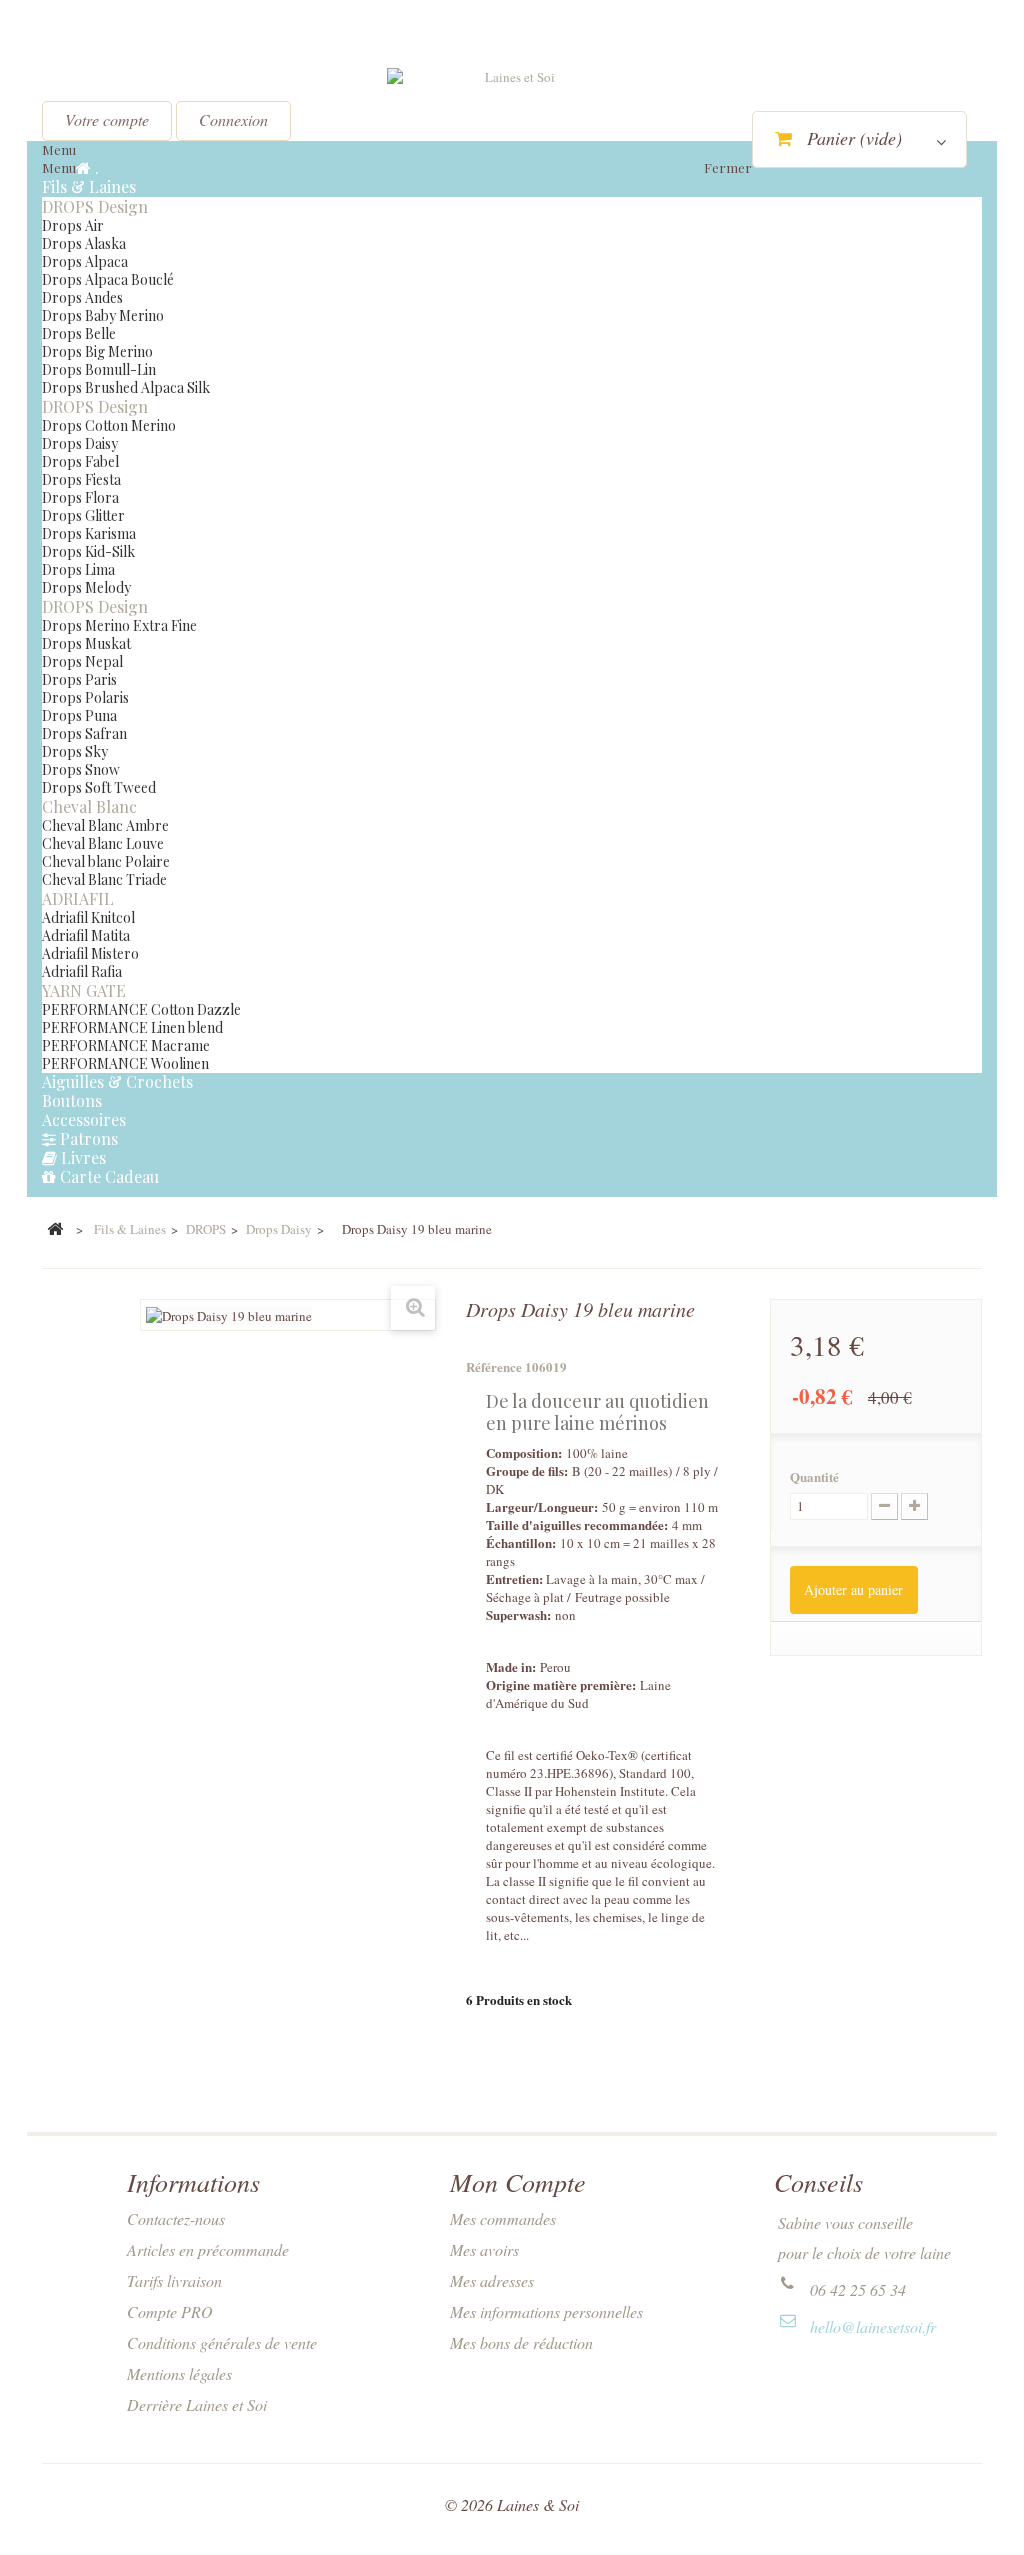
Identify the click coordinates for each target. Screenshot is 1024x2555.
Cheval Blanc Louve (103, 843)
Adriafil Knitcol (88, 917)
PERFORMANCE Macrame (126, 1045)
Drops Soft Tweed (99, 787)
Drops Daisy (80, 443)
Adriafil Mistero (90, 953)
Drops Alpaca (85, 261)
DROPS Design (95, 206)
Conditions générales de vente (222, 2342)
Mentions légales (179, 2373)
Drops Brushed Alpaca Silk (126, 387)
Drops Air (73, 225)
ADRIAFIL (78, 898)
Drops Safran (84, 733)
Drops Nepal (82, 661)
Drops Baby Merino (103, 315)
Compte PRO (170, 2311)
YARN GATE (84, 990)
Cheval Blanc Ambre (105, 825)
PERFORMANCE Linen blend (132, 1027)
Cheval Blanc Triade (104, 879)
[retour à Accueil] (55, 1230)
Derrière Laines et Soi (197, 2404)
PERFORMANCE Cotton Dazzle (141, 1009)
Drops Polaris (85, 697)
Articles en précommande (208, 2249)
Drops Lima (78, 569)
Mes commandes (503, 2218)
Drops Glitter (83, 515)
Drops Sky (75, 751)
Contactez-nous (176, 2218)
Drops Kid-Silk (88, 551)
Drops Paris (79, 679)
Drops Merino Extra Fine (119, 625)
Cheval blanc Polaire (106, 861)
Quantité (814, 1477)
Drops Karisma (89, 533)
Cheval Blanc (89, 806)
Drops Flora (80, 497)
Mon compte (518, 2181)
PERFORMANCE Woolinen (125, 1063)
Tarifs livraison (174, 2280)
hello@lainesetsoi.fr (873, 2326)
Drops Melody (86, 587)
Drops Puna (79, 715)
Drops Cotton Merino (109, 425)
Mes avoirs (484, 2249)
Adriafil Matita (86, 935)
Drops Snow (81, 769)
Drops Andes (82, 297)
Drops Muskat (86, 643)
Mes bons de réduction (521, 2342)
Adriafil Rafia (82, 971)
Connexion (233, 119)
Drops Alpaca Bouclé (108, 279)
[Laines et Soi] (512, 121)
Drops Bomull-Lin (99, 369)
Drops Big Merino (97, 351)
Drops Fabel (80, 461)
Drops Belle (79, 333)
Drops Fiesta (81, 479)
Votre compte (107, 119)
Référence (494, 1367)
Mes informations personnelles (546, 2311)
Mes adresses (492, 2280)
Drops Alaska (84, 243)
